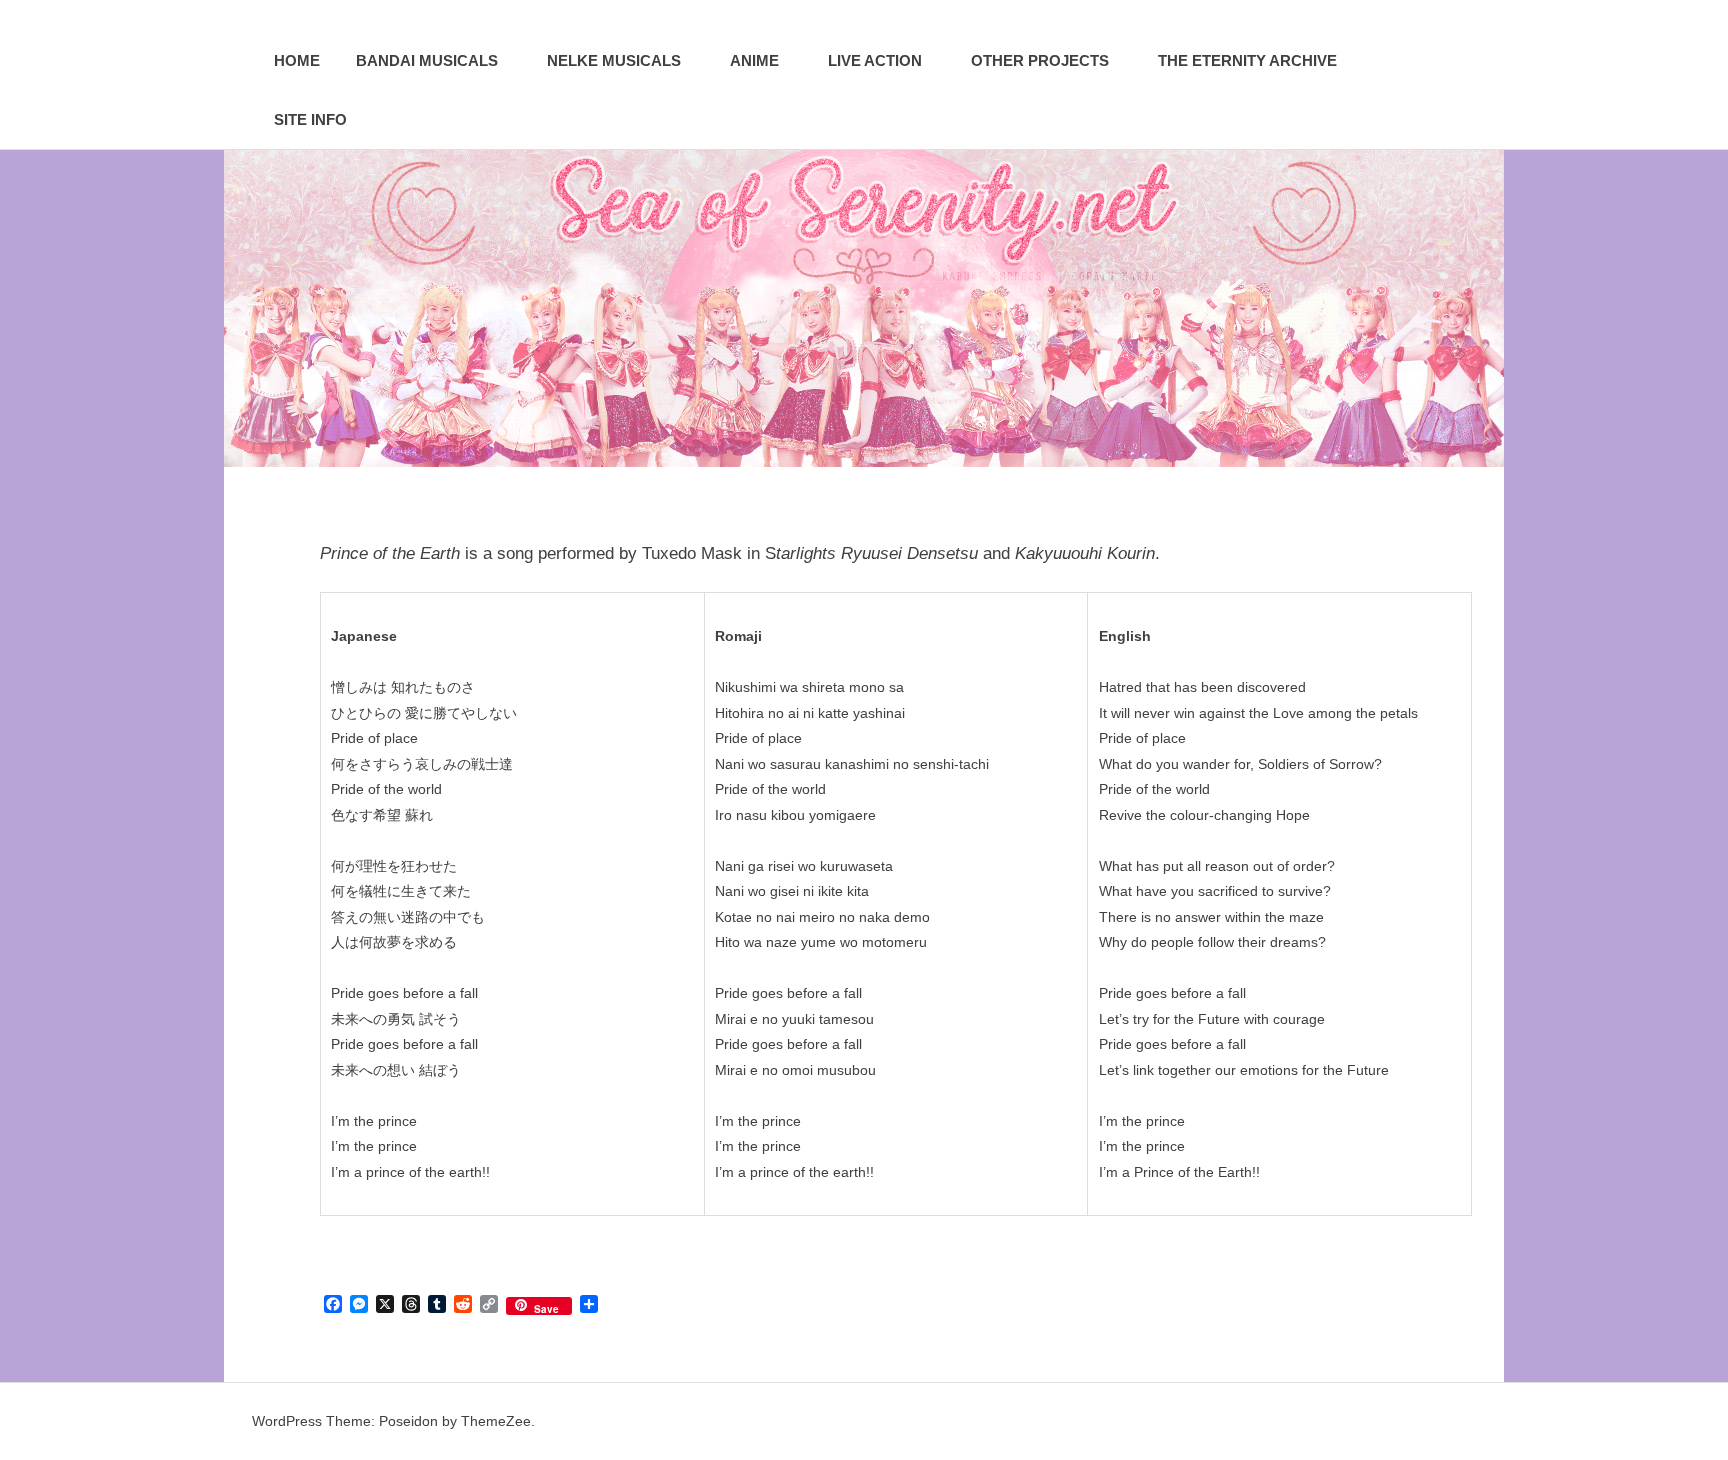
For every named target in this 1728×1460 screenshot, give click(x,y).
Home (297, 60)
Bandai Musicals (427, 60)
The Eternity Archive (1247, 60)
